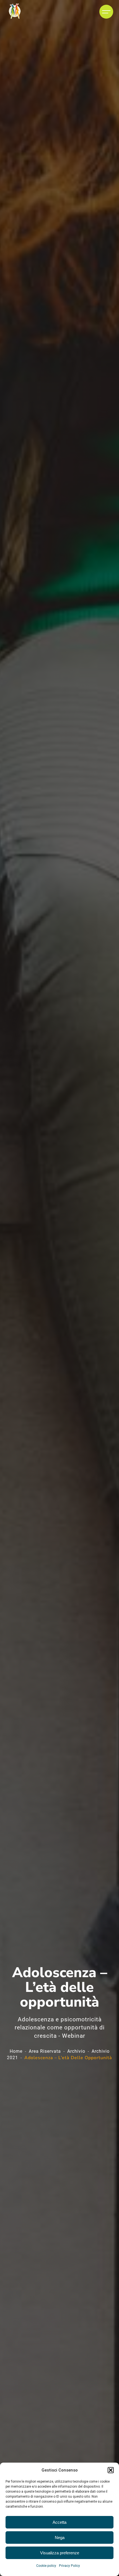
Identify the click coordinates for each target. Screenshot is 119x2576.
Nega (60, 2538)
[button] (111, 2470)
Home (16, 2051)
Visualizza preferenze (60, 2553)
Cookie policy (46, 2566)
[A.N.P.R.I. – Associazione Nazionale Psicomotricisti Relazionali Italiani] (15, 12)
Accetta (59, 2522)
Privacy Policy (69, 2566)
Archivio (76, 2051)
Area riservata (45, 2051)
